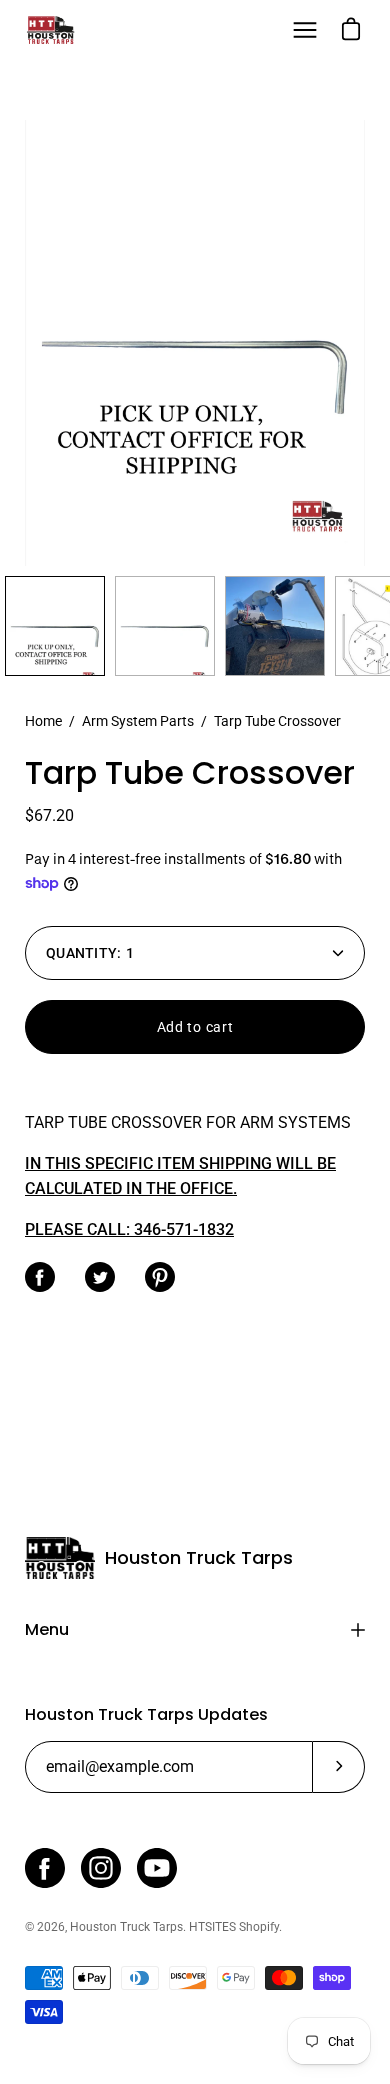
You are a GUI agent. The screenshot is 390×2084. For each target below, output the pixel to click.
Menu (47, 1629)
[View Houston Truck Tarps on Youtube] (157, 1868)
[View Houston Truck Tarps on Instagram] (101, 1868)
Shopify (259, 1927)
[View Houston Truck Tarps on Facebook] (45, 1868)
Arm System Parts (138, 721)
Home (43, 721)
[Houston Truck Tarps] (50, 30)
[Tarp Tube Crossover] (55, 626)
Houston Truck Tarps (199, 1558)
